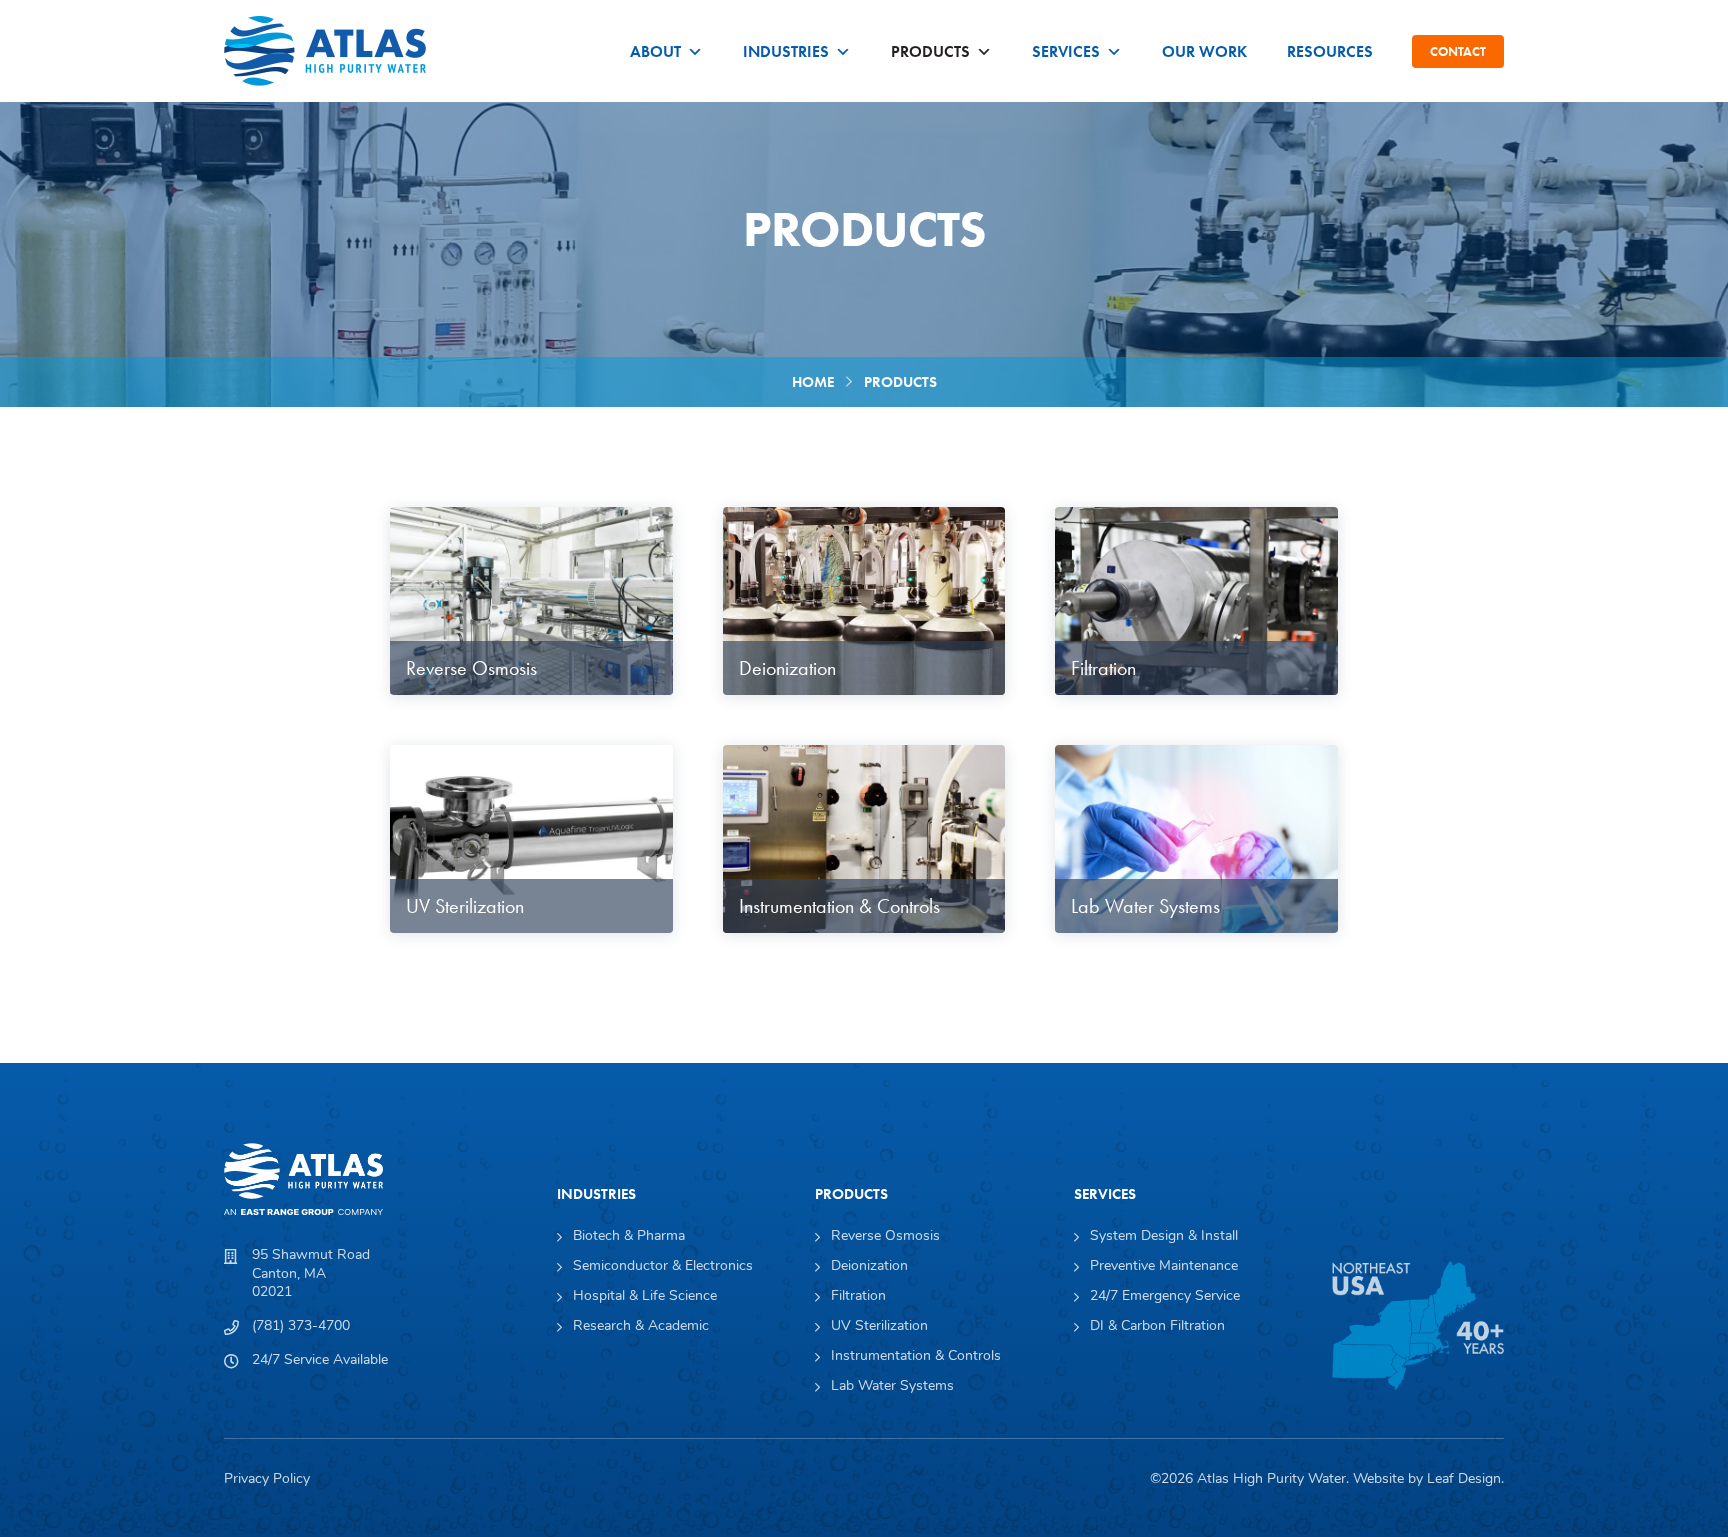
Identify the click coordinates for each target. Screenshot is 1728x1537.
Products (930, 51)
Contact (1458, 51)
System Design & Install (1164, 1237)
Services (1066, 51)
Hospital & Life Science (645, 1297)
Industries (786, 51)
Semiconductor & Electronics (663, 1267)
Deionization (869, 1267)
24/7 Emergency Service (1165, 1297)
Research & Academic (641, 1327)
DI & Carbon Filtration (1157, 1327)
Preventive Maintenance (1164, 1267)
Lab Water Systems (892, 1387)
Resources (1330, 51)
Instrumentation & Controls (916, 1357)
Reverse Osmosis (885, 1237)
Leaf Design (1464, 1479)
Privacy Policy (267, 1480)
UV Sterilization (879, 1327)
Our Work (1204, 51)
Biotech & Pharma (629, 1237)
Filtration (858, 1297)
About (655, 51)
